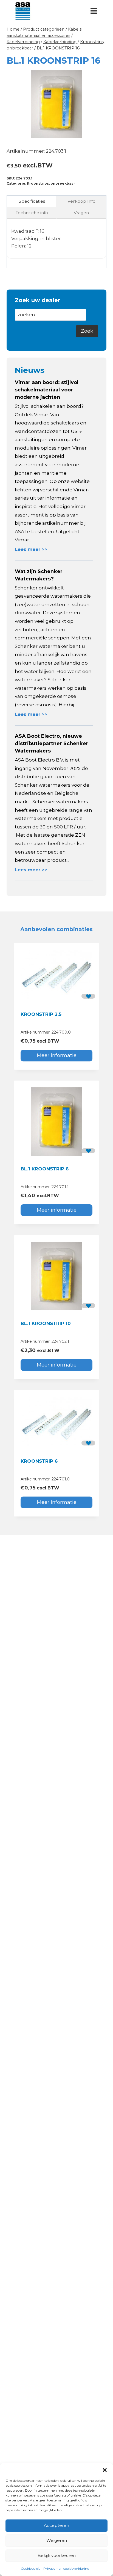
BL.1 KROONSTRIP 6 (45, 1169)
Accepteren (56, 2525)
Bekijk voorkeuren (57, 2555)
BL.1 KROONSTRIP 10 (46, 1323)
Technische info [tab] (32, 213)
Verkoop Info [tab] (81, 201)
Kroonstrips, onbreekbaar (51, 183)
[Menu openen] (94, 11)
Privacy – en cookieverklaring (66, 2568)
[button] (105, 2470)
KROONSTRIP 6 (39, 1461)
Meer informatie (57, 1055)
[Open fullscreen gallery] (101, 133)
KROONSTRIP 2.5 (41, 1014)
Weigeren (57, 2540)
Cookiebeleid (31, 2568)
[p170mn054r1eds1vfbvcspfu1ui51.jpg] (56, 104)
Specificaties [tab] (32, 201)
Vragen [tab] (81, 213)
